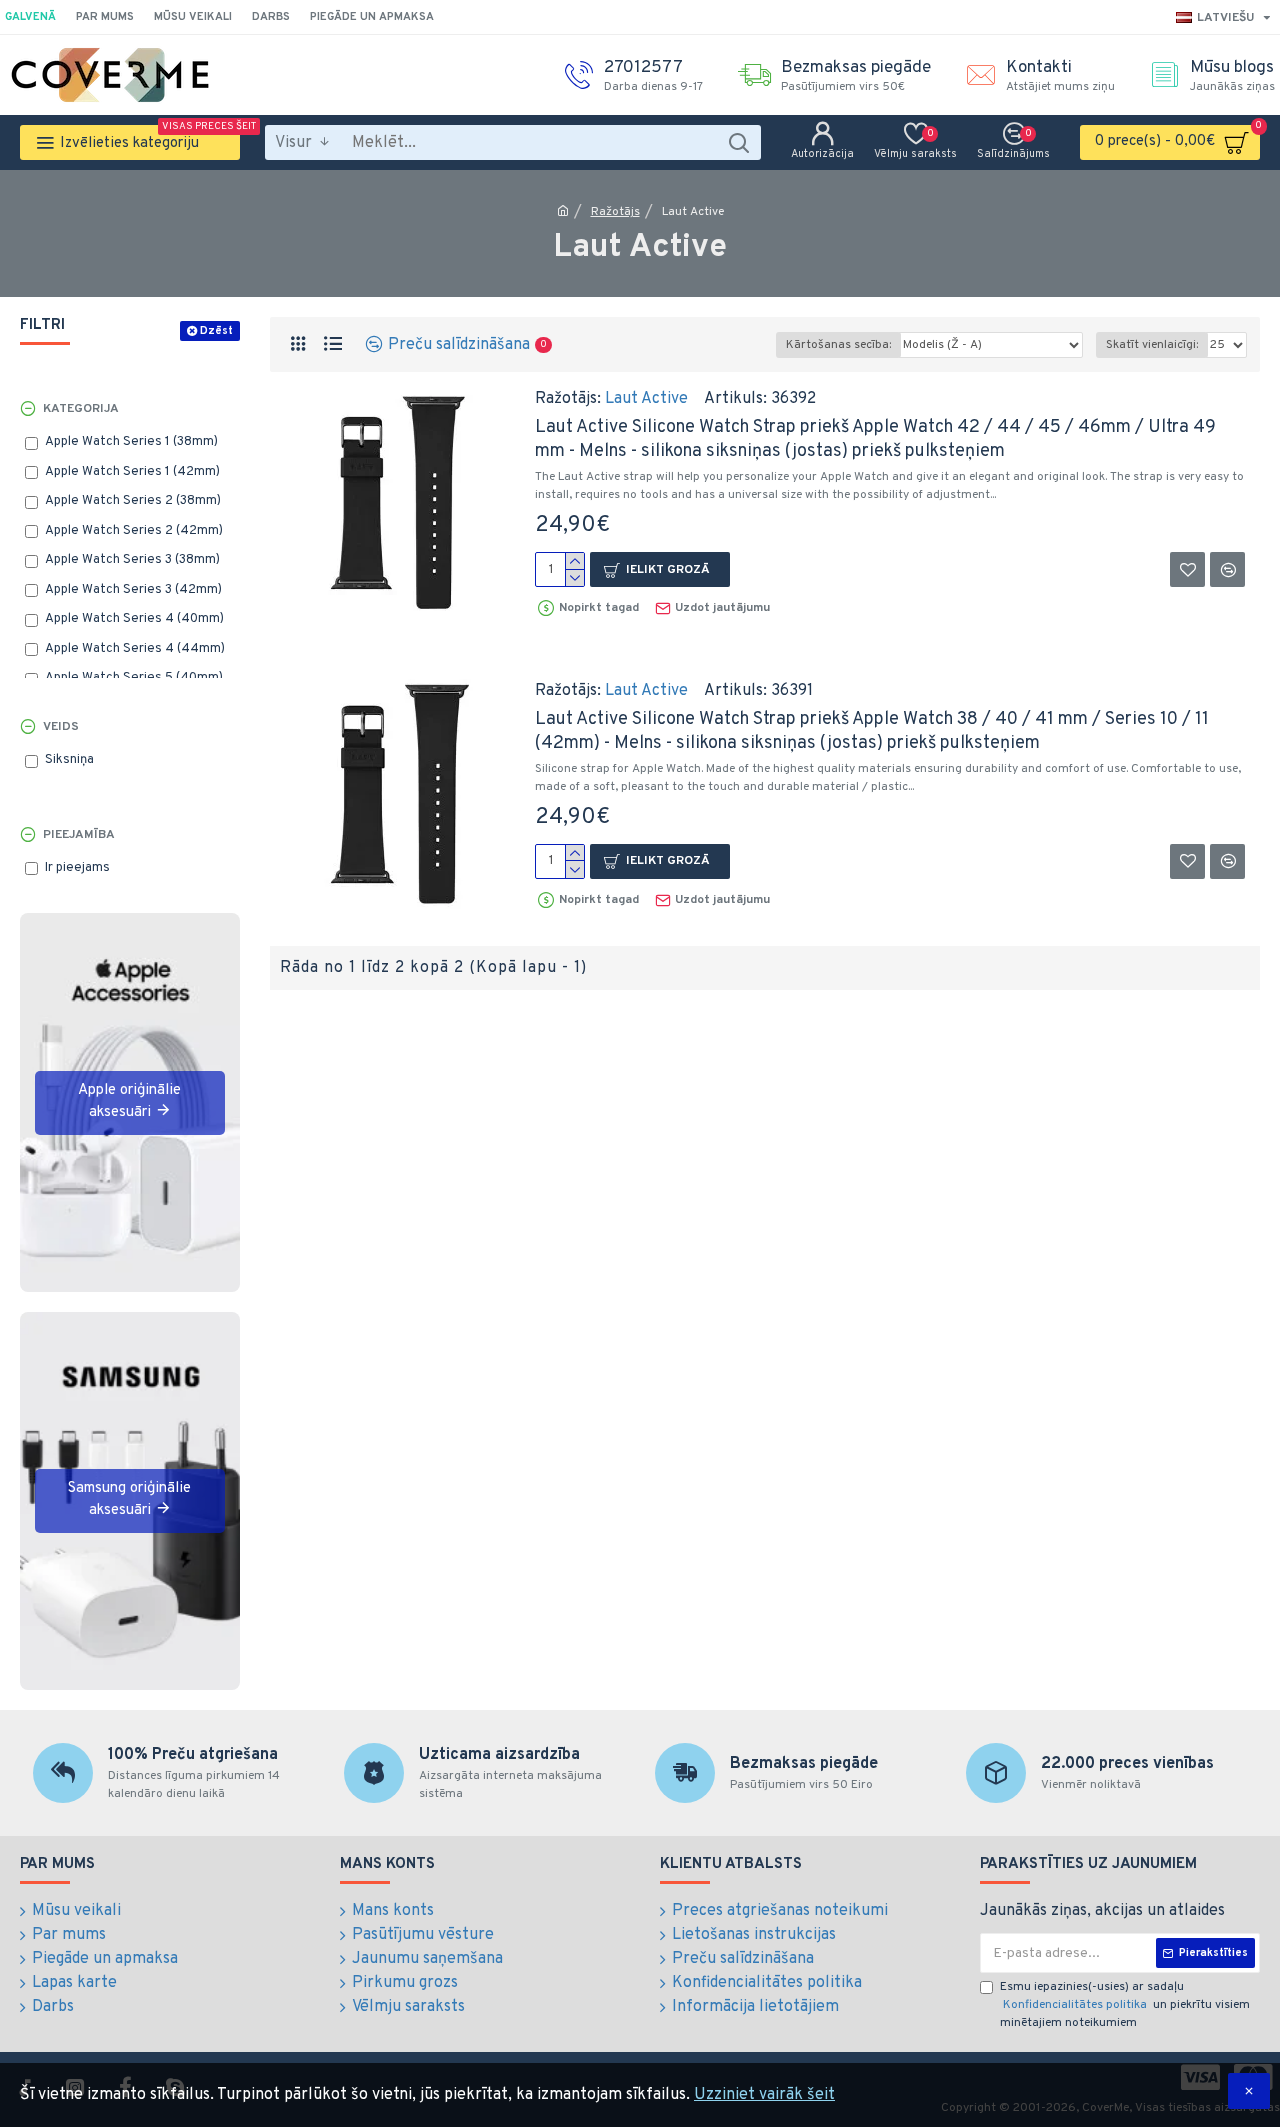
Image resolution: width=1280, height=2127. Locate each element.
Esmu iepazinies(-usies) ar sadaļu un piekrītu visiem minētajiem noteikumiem (1125, 2005)
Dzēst (216, 331)
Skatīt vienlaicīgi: (1152, 345)
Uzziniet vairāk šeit (764, 2095)
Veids (61, 727)
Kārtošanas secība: (838, 345)
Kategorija (81, 409)
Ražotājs (615, 212)
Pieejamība (79, 835)
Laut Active (646, 399)
